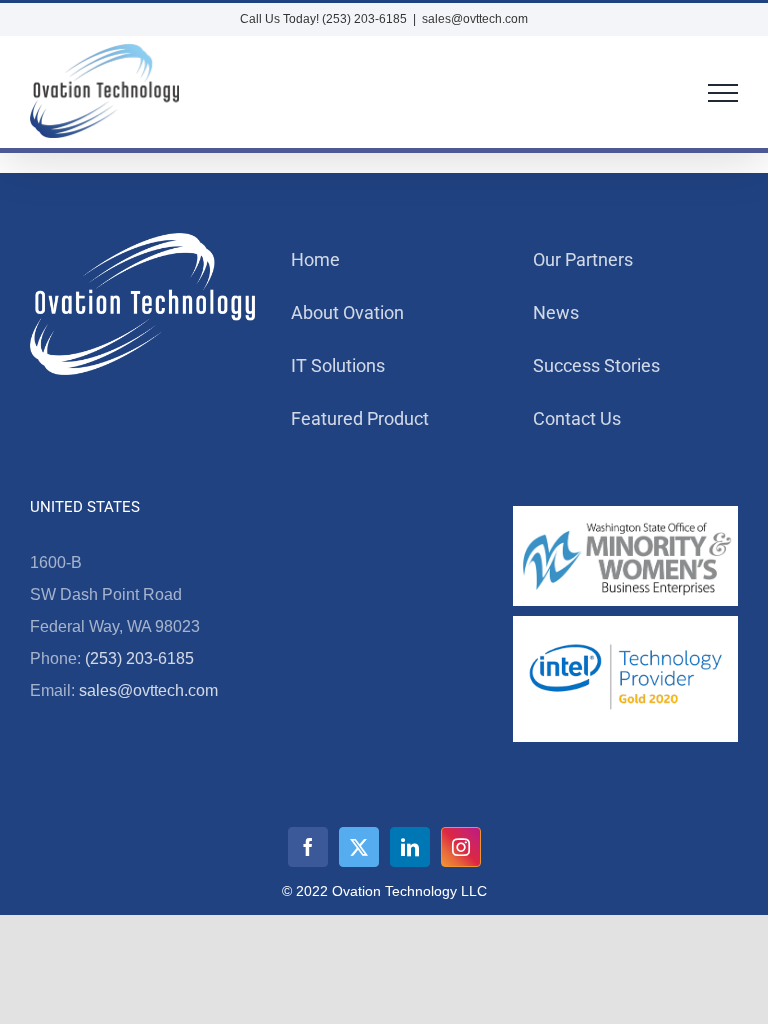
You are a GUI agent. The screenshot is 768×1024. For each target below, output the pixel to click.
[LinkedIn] (410, 847)
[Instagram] (461, 847)
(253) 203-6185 (139, 658)
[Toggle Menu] (723, 93)
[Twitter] (359, 847)
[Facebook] (308, 847)
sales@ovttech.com (475, 19)
